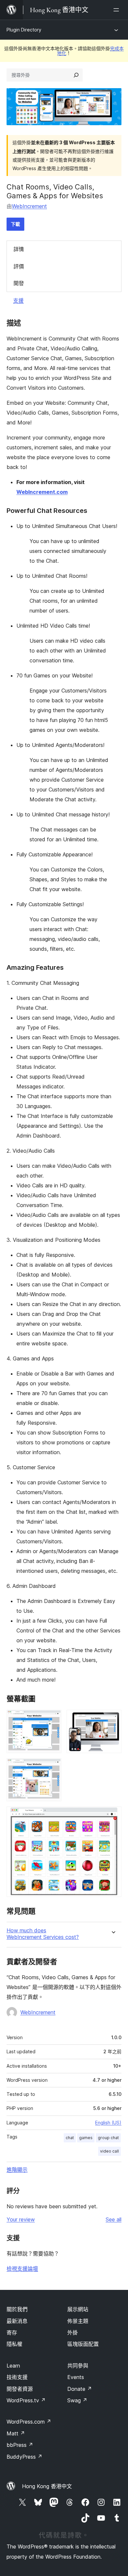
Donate (80, 2389)
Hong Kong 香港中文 (47, 2486)
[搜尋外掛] (76, 75)
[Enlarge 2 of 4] (113, 1719)
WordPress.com (29, 2422)
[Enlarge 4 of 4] (113, 1815)
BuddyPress (24, 2457)
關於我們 (17, 2309)
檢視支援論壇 (22, 2269)
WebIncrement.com (42, 492)
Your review (21, 2219)
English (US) (108, 2123)
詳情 (19, 249)
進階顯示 (17, 2170)
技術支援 (17, 2377)
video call (109, 2151)
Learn (13, 2366)
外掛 (73, 2332)
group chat (108, 2138)
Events (76, 2377)
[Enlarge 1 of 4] (53, 1719)
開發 (19, 283)
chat (70, 2138)
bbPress (20, 2445)
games (86, 2138)
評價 (19, 266)
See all (114, 2219)
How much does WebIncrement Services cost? (43, 1934)
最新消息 (17, 2321)
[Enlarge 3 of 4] (53, 1767)
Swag (77, 2400)
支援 (18, 301)
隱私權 (14, 2344)
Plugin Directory (24, 30)
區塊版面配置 (83, 2344)
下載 (15, 224)
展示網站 (78, 2309)
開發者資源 (20, 2389)
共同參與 (78, 2366)
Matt (16, 2433)
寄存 (12, 2332)
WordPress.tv (26, 2400)
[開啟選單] (117, 10)
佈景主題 (78, 2321)
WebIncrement (29, 206)
